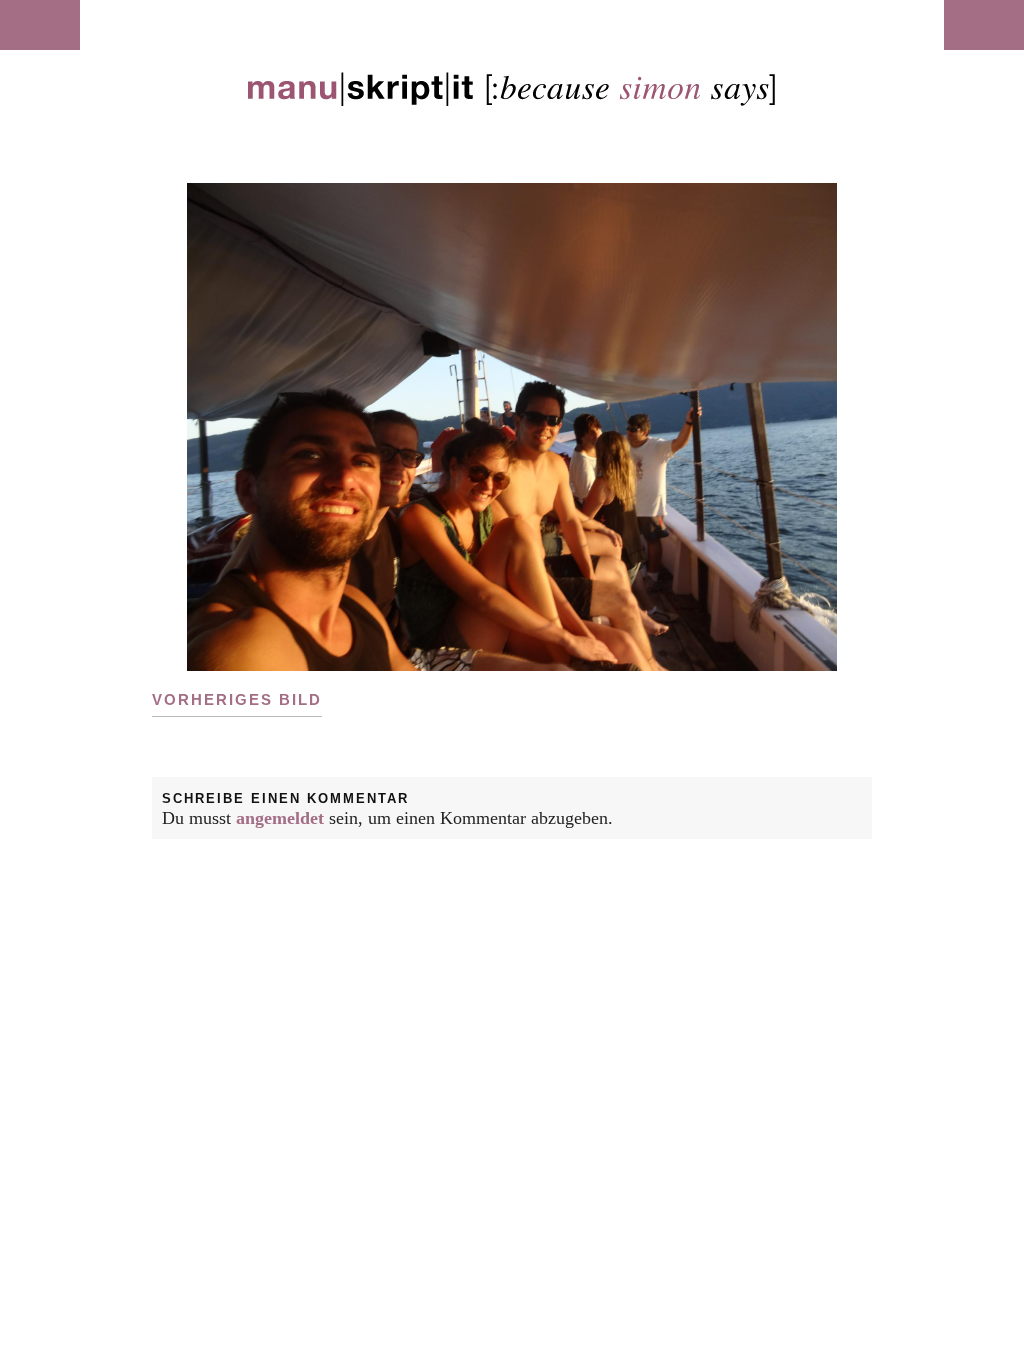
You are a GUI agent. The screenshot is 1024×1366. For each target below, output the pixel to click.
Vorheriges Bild (237, 699)
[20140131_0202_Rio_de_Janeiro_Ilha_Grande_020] (512, 427)
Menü (40, 25)
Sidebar (984, 25)
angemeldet (280, 818)
